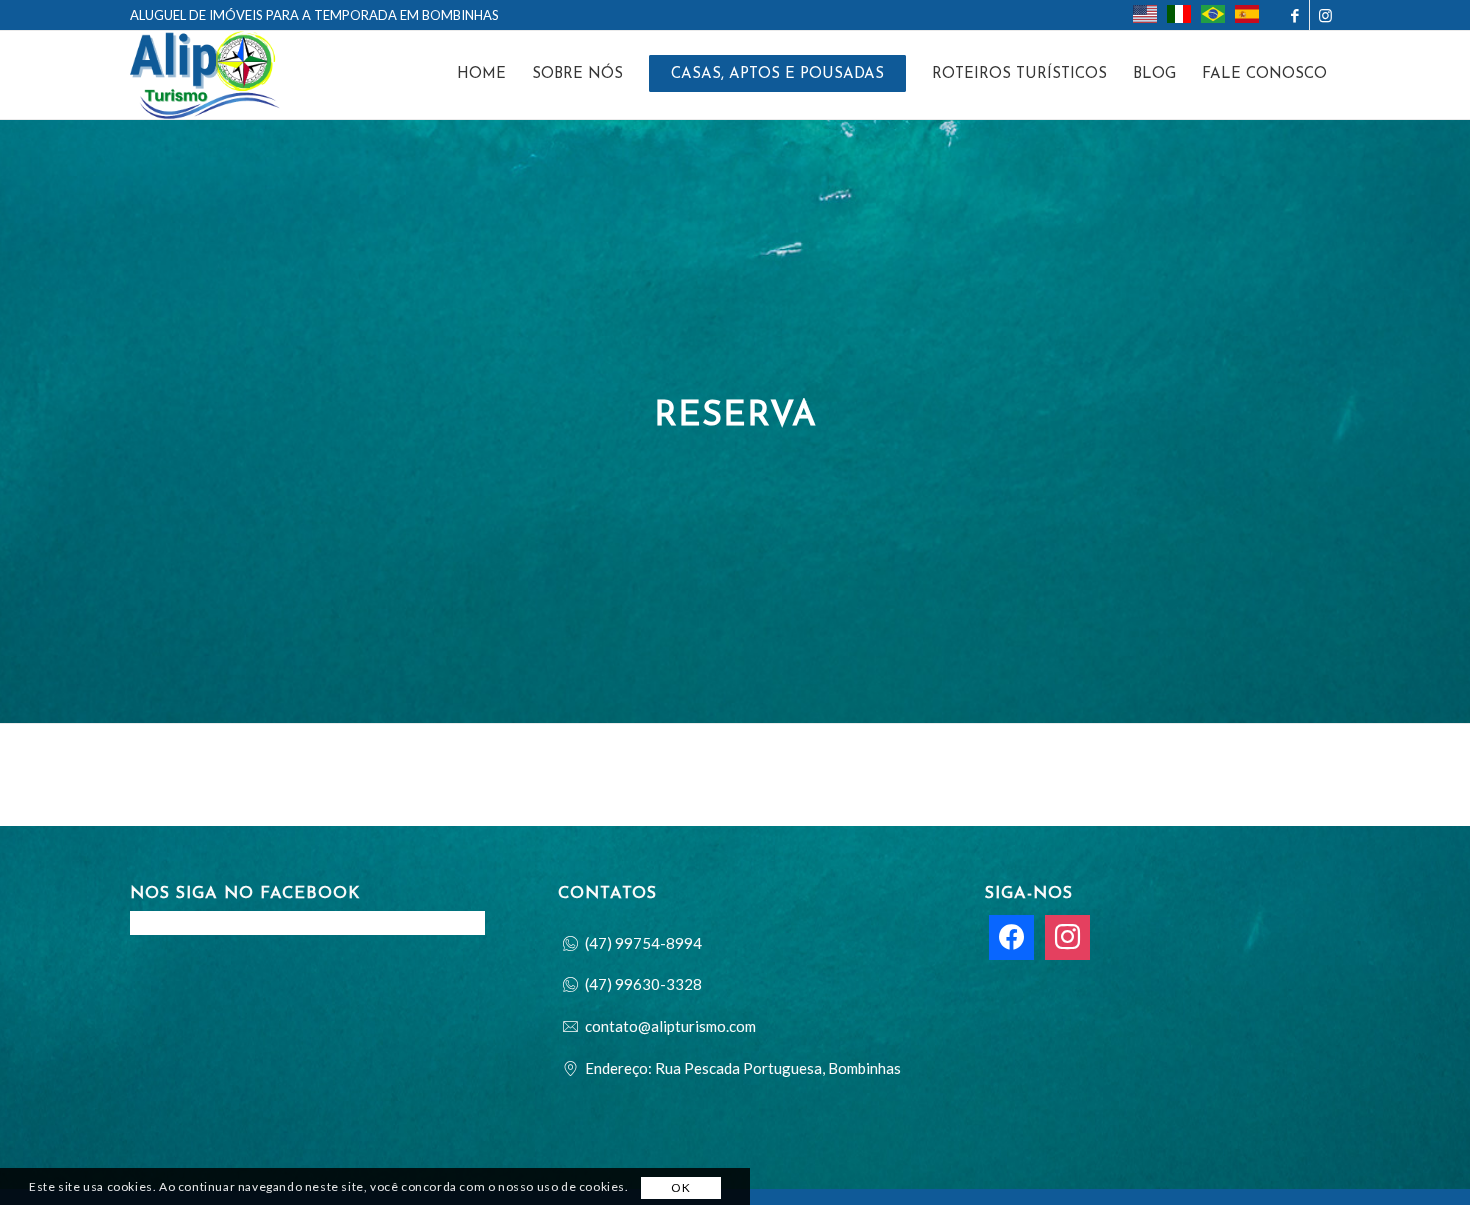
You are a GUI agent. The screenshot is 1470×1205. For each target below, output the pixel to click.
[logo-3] (205, 75)
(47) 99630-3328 (643, 984)
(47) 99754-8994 (643, 943)
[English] (1150, 14)
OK (680, 1187)
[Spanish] (1252, 14)
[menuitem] (1196, 16)
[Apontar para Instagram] (1325, 15)
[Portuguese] (1218, 14)
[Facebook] (1011, 935)
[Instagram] (1067, 935)
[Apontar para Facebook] (1294, 15)
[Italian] (1184, 14)
